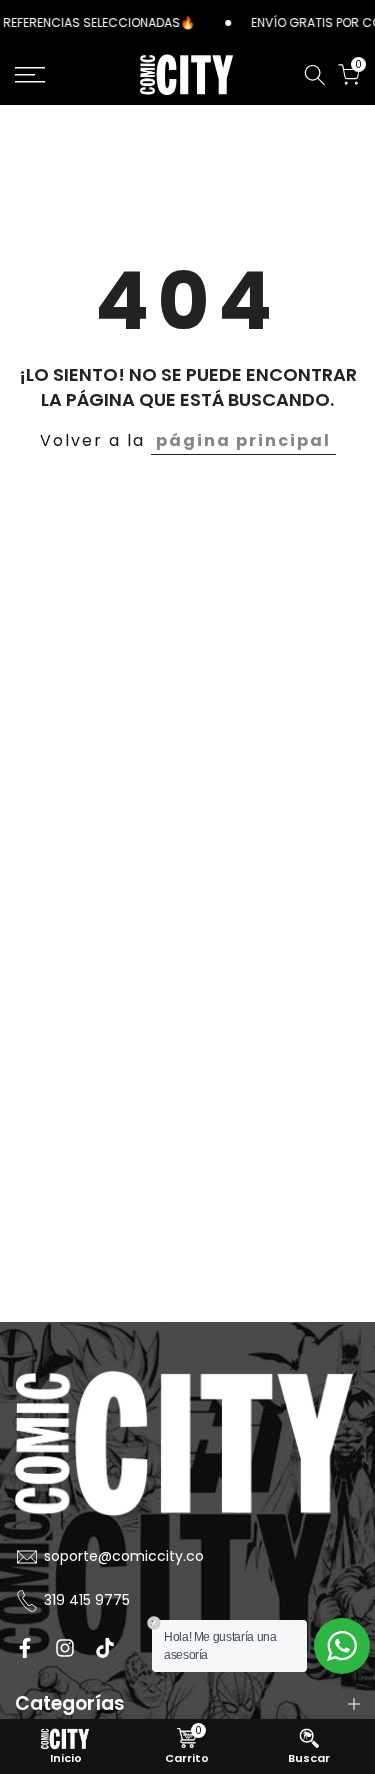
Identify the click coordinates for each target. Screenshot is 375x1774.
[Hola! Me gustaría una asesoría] (342, 1646)
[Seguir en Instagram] (65, 1648)
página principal (243, 440)
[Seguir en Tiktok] (105, 1648)
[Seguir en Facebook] (25, 1648)
